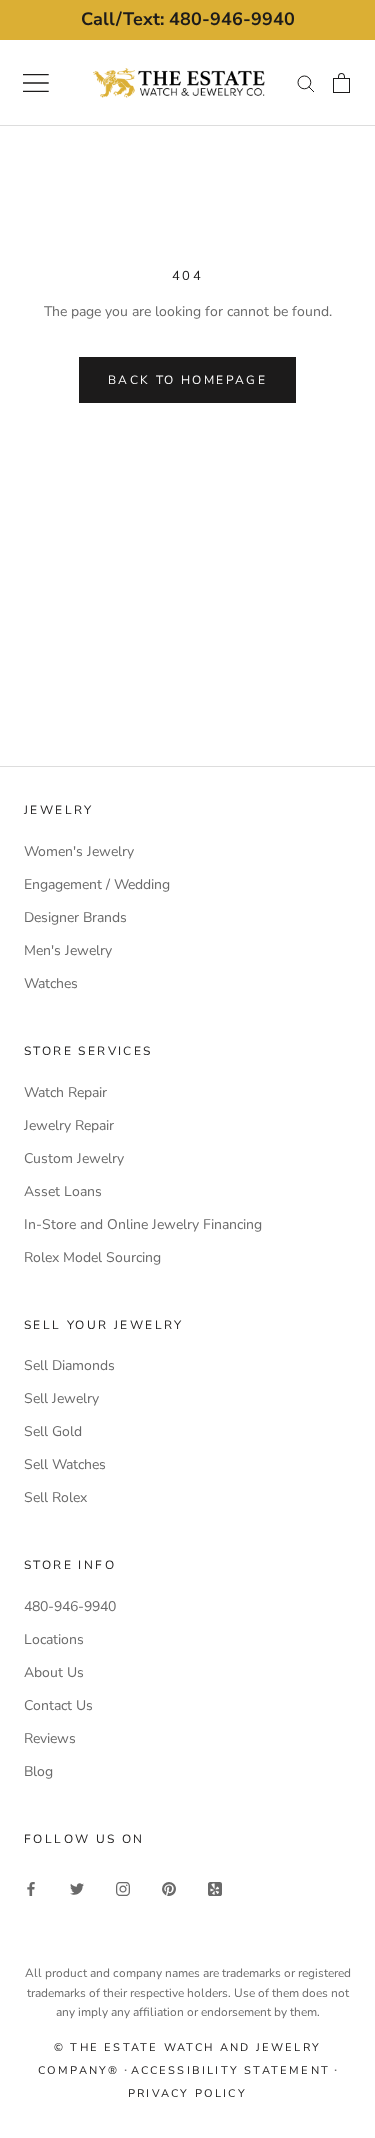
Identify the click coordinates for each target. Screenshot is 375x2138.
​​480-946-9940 (70, 1606)
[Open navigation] (36, 83)
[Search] (306, 82)
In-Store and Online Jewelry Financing (143, 1224)
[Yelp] (215, 1887)
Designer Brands (75, 917)
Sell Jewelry (61, 1398)
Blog (38, 1771)
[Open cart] (341, 83)
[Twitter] (77, 1887)
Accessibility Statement (231, 2070)
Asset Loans (63, 1191)
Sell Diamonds (69, 1365)
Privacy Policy (187, 2093)
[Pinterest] (169, 1887)
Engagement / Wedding (97, 884)
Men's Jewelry (68, 950)
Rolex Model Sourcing (92, 1257)
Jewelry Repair (69, 1125)
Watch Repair (65, 1092)
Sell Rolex (55, 1497)
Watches (51, 983)
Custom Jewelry (74, 1158)
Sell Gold (53, 1431)
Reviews (50, 1738)
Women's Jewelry (79, 851)
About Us (54, 1672)
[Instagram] (123, 1887)
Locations (54, 1639)
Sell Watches (65, 1464)
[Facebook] (31, 1887)
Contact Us (58, 1705)
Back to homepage (187, 380)
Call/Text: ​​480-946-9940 (188, 19)
